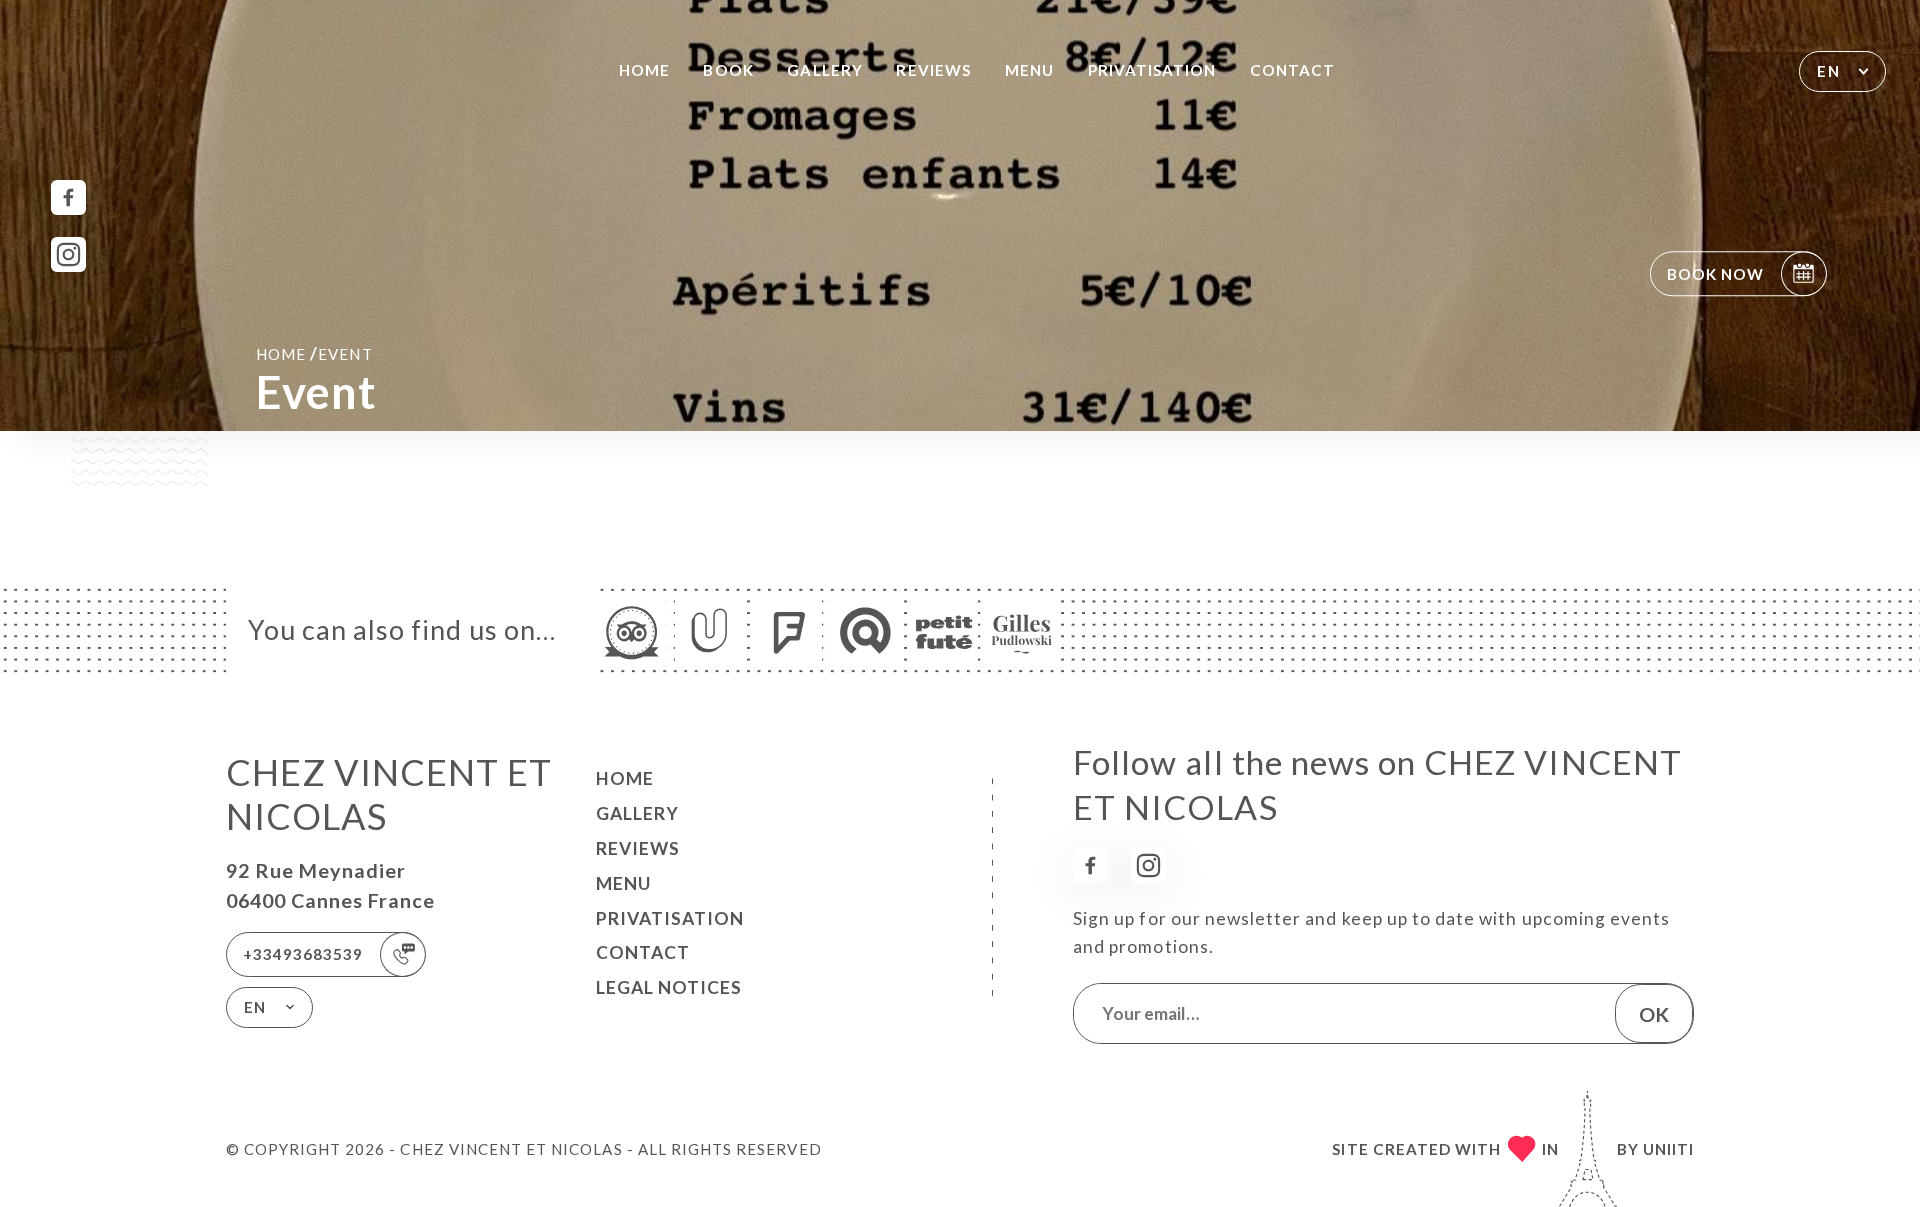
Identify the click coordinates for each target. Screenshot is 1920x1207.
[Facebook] (68, 197)
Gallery (824, 70)
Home (644, 70)
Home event (314, 353)
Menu (1029, 70)
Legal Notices (669, 987)
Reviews (933, 70)
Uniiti (1668, 1149)
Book (728, 70)
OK (1654, 1014)
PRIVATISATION (1152, 70)
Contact (1292, 70)
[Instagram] (68, 254)
